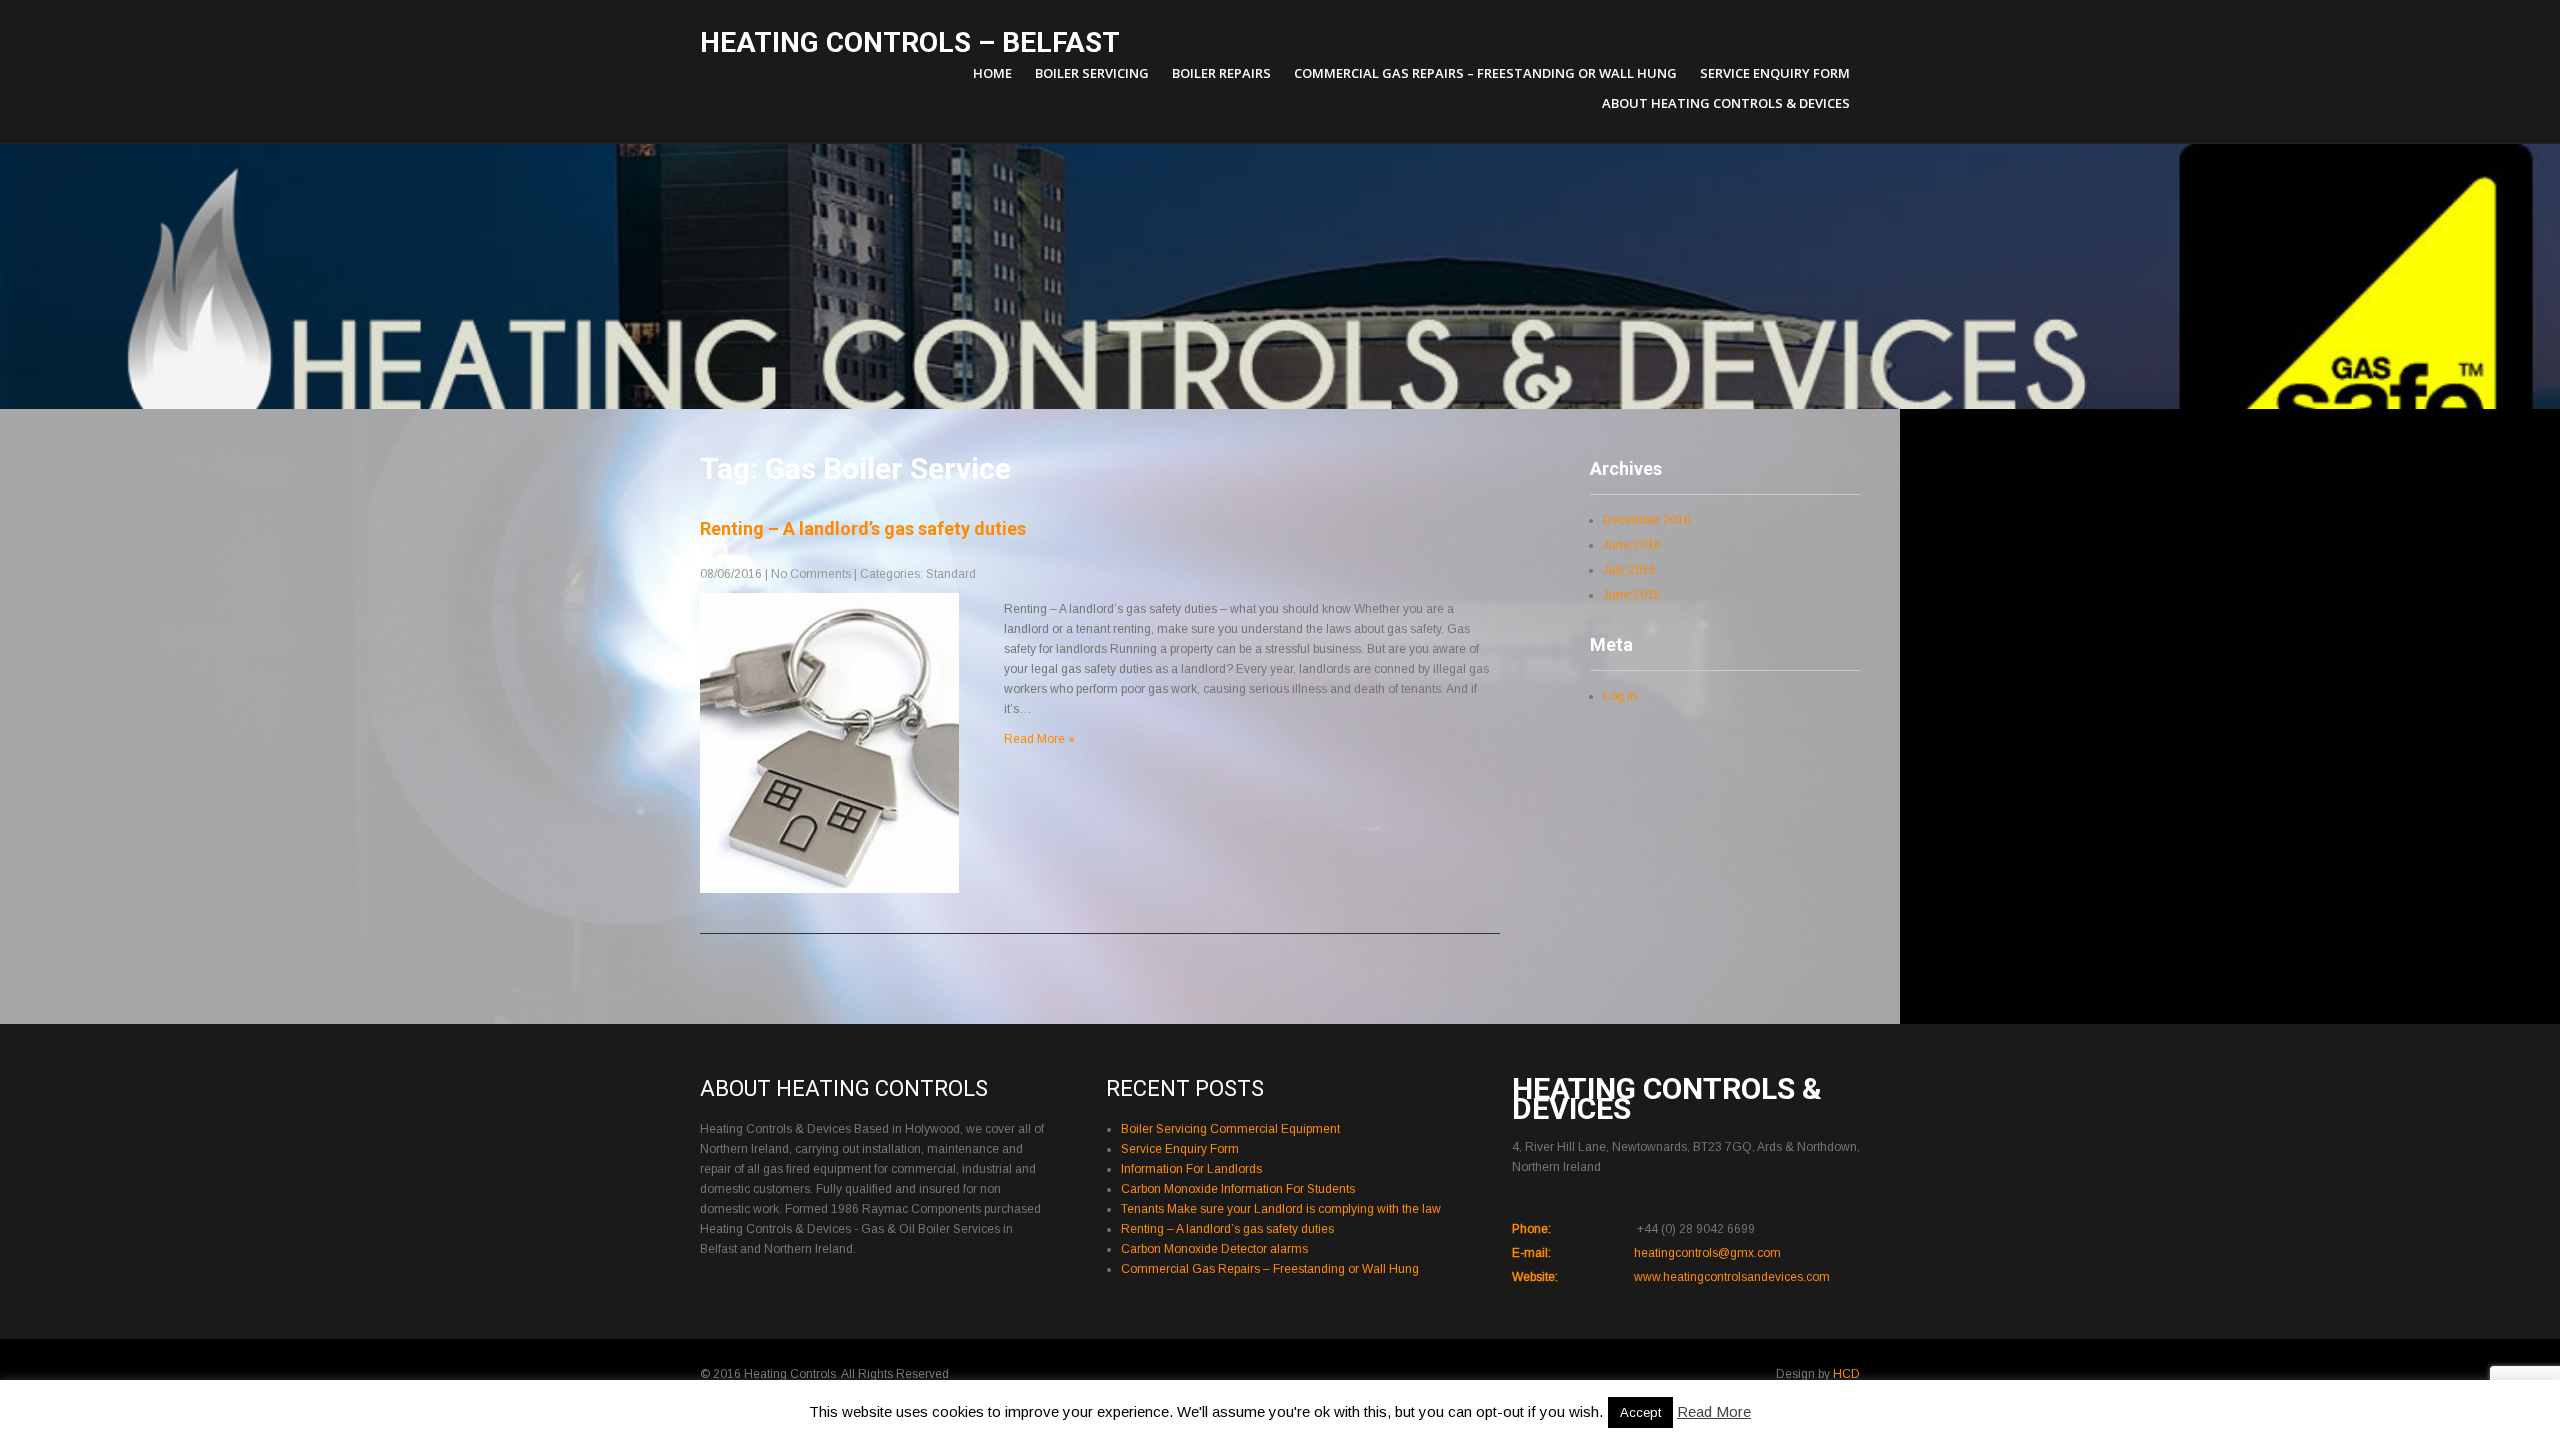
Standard (951, 574)
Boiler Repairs (1221, 73)
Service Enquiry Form (1775, 73)
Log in (1620, 696)
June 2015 (1632, 595)
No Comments (811, 574)
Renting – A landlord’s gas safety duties (863, 528)
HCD (1846, 1374)
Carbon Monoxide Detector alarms (1214, 1249)
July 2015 (1629, 570)
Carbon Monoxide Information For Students (1238, 1189)
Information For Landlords (1191, 1169)
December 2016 (1647, 520)
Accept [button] (1640, 1412)
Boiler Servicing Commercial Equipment (1230, 1129)
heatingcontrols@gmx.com (1707, 1253)
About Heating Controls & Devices (1726, 103)
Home (992, 73)
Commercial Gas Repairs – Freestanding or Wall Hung (1485, 73)
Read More (1714, 1411)
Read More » (1039, 739)
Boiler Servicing (1092, 73)
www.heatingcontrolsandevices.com (1732, 1277)
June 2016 (1632, 545)
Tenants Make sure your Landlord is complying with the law (1281, 1209)
